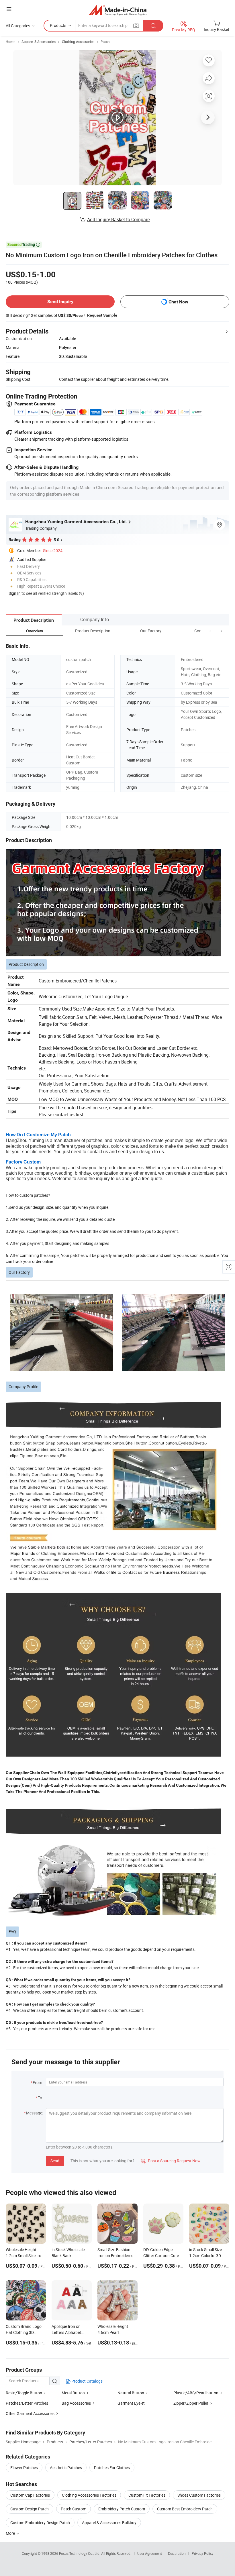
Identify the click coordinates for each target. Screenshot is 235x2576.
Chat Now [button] (178, 302)
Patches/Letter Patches (27, 2403)
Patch (105, 42)
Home (10, 42)
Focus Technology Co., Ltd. (80, 2553)
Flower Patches (24, 2468)
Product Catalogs (87, 2381)
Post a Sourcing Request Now (171, 2161)
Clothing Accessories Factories (89, 2495)
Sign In (15, 593)
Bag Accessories (76, 2403)
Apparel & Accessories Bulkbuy (109, 2523)
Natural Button (131, 2393)
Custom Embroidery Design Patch (40, 2523)
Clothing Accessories (78, 42)
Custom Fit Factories (147, 2495)
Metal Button (73, 2393)
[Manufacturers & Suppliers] (118, 10)
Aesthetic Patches (66, 2468)
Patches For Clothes (112, 2468)
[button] (210, 631)
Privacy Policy (203, 2553)
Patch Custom (74, 2509)
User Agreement (150, 2553)
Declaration (177, 2553)
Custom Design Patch (30, 2509)
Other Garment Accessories (30, 2413)
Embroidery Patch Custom (122, 2509)
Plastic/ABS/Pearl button (196, 2393)
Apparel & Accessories (39, 42)
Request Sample (102, 315)
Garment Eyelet (131, 2403)
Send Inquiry (60, 302)
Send (55, 2161)
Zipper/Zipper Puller (191, 2403)
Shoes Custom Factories (199, 2495)
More (11, 2533)
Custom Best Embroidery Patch (185, 2509)
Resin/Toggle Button (24, 2393)
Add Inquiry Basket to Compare (118, 219)
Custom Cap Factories (30, 2495)
